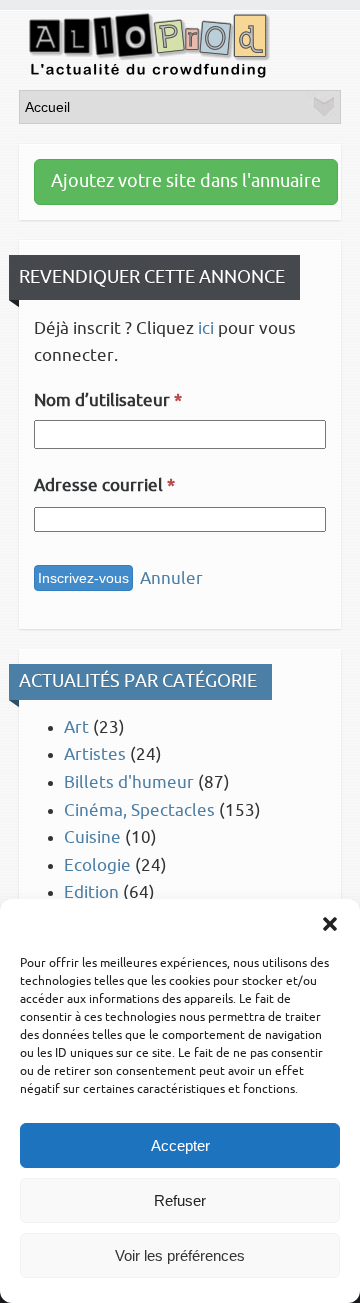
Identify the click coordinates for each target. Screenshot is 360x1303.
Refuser (180, 1200)
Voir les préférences (180, 1255)
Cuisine (92, 837)
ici (206, 328)
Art (76, 727)
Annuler (171, 578)
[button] (330, 924)
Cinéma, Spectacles (139, 810)
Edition (91, 892)
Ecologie (97, 865)
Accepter (180, 1145)
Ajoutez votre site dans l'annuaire (186, 181)
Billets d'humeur (129, 782)
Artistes (95, 754)
